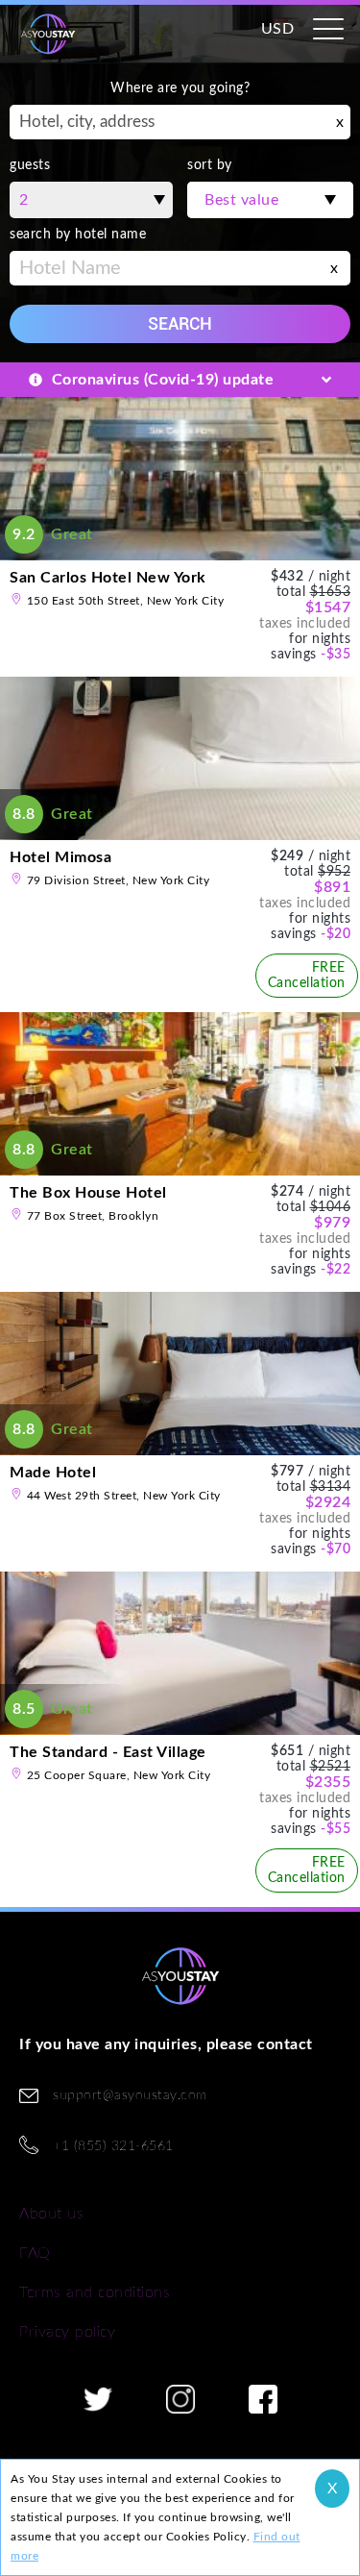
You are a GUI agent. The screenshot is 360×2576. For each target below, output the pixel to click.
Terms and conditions (95, 2292)
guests (30, 165)
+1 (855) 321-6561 (113, 2146)
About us (51, 2214)
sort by (210, 165)
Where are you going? (180, 88)
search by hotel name (78, 235)
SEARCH (180, 323)
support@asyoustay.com (130, 2095)
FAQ (35, 2253)
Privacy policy (67, 2332)
